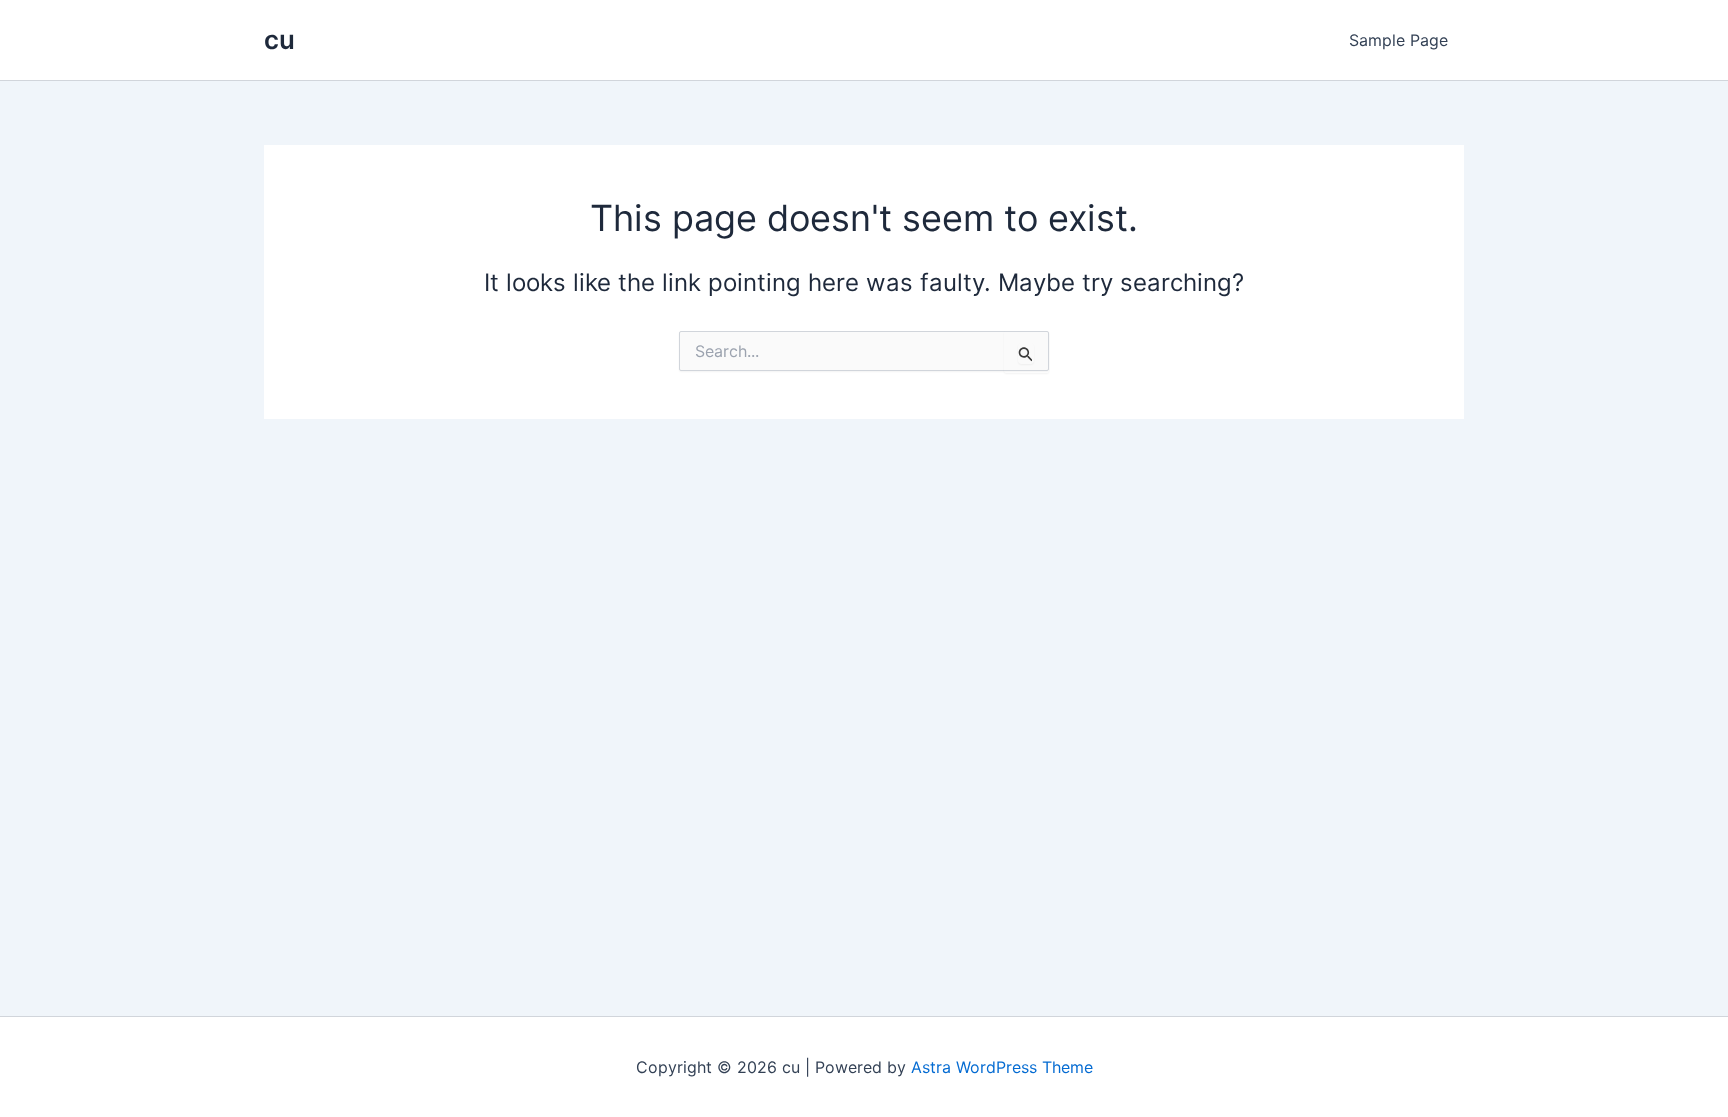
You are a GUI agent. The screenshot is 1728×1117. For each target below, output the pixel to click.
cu (279, 39)
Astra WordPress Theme (1002, 1067)
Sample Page (1398, 40)
